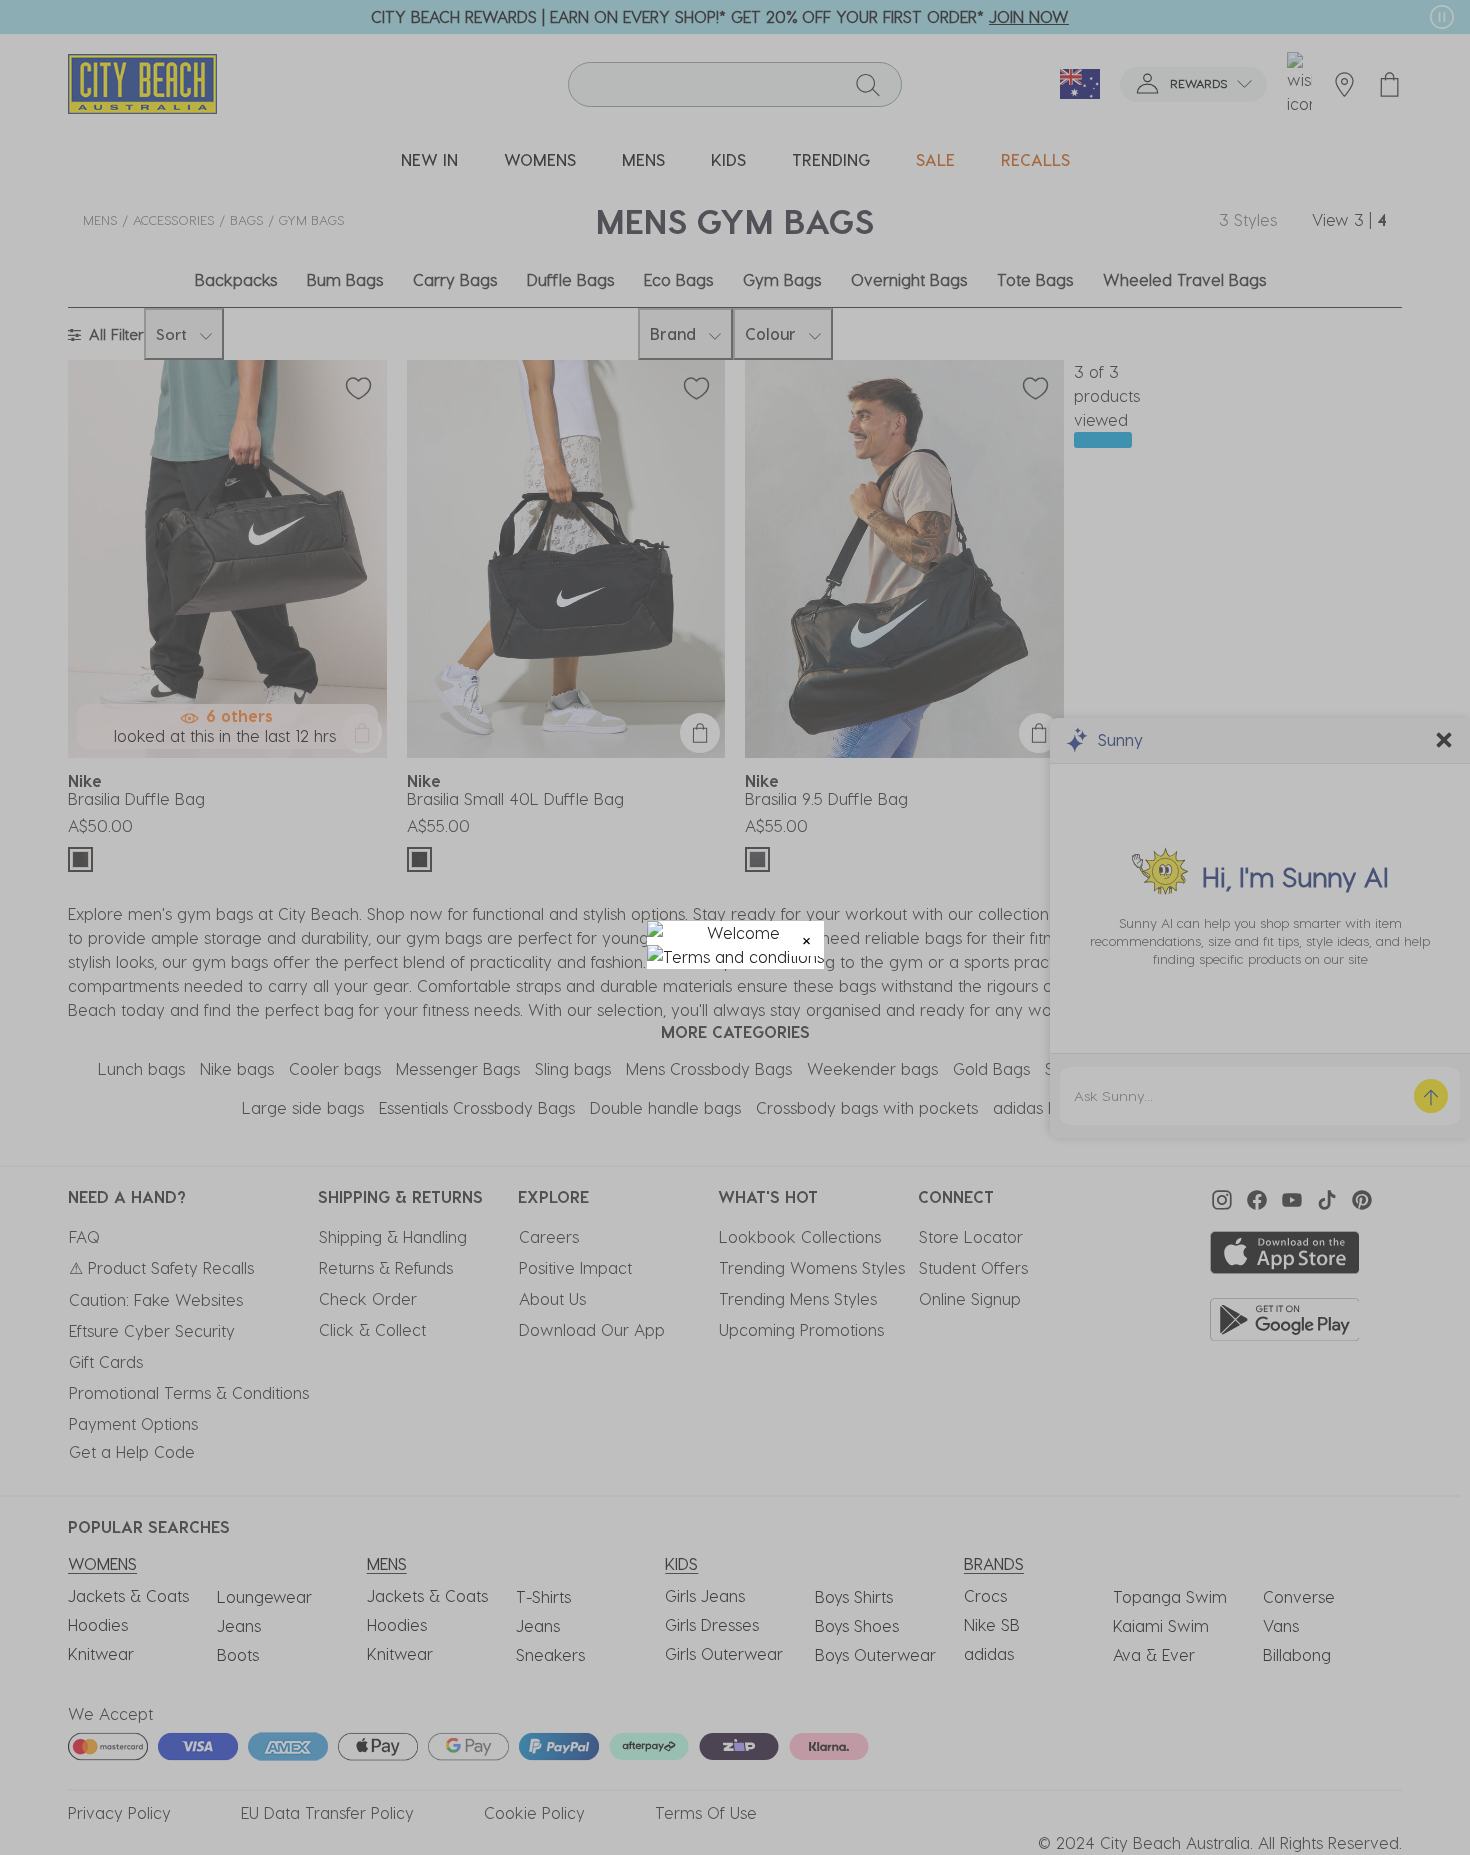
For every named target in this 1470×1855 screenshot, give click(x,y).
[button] (806, 938)
